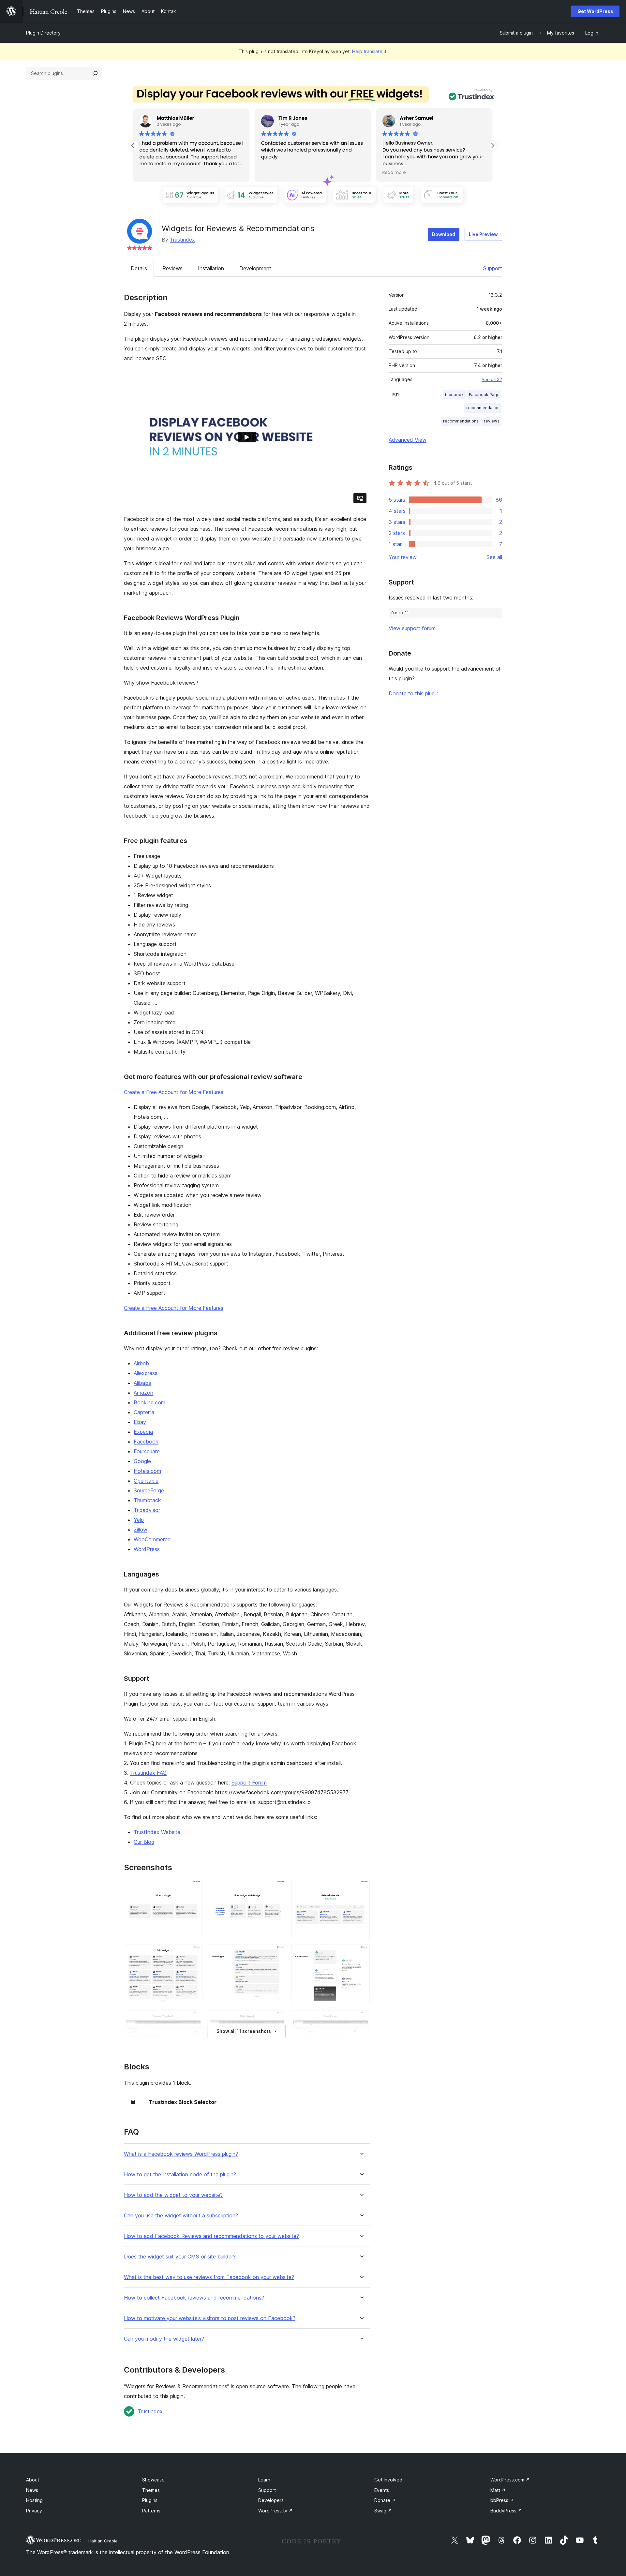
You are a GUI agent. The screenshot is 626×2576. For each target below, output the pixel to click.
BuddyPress (506, 2511)
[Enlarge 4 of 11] (194, 1953)
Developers (271, 2500)
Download (444, 234)
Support (493, 268)
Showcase (153, 2480)
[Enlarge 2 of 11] (277, 1888)
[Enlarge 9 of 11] (361, 2019)
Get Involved (388, 2480)
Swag (383, 2511)
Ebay (140, 1422)
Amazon (143, 1393)
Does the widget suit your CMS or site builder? (180, 2257)
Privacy (34, 2511)
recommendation (483, 408)
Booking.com (149, 1402)
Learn (264, 2480)
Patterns (151, 2511)
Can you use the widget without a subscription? (181, 2216)
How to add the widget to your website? (173, 2195)
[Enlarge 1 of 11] (194, 1888)
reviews (492, 421)
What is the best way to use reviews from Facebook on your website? (209, 2277)
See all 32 (492, 379)
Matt (498, 2490)
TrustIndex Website (157, 1832)
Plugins (150, 2500)
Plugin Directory (43, 33)
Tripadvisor (147, 1510)
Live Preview (483, 234)
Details (139, 268)
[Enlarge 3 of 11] (361, 1888)
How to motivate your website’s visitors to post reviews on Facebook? (210, 2318)
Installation (211, 268)
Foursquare (147, 1451)
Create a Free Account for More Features (174, 1092)
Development (255, 268)
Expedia (143, 1432)
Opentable (146, 1481)
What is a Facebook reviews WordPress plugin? (181, 2154)
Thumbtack (147, 1500)
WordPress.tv (276, 2511)
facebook (454, 395)
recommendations (461, 421)
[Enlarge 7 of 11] (194, 2019)
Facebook (146, 1442)
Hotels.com (147, 1471)
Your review (403, 557)
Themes (151, 2490)
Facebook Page (484, 395)
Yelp (139, 1520)
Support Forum (249, 1783)
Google (142, 1461)
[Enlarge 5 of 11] (277, 1953)
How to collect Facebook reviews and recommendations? (194, 2298)
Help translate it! (370, 51)
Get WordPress (595, 11)
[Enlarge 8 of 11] (277, 2019)
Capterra (144, 1412)
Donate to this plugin (414, 693)
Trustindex (182, 240)
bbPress (502, 2500)
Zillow (141, 1530)
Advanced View (408, 440)
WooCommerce (152, 1539)
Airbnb (141, 1363)
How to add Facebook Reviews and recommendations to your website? (211, 2236)
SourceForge (149, 1490)
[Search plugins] (95, 73)
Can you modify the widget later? (164, 2339)
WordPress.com (510, 2480)
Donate (385, 2500)
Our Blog (144, 1842)
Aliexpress (146, 1373)
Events (382, 2490)
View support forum (412, 628)
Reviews (172, 268)
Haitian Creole (103, 2541)
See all (494, 557)
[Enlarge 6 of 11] (361, 1953)
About (33, 2480)
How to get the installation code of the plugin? (180, 2175)
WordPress (147, 1549)
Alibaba (142, 1383)
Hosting (34, 2500)
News (32, 2490)
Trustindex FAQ (148, 1773)
